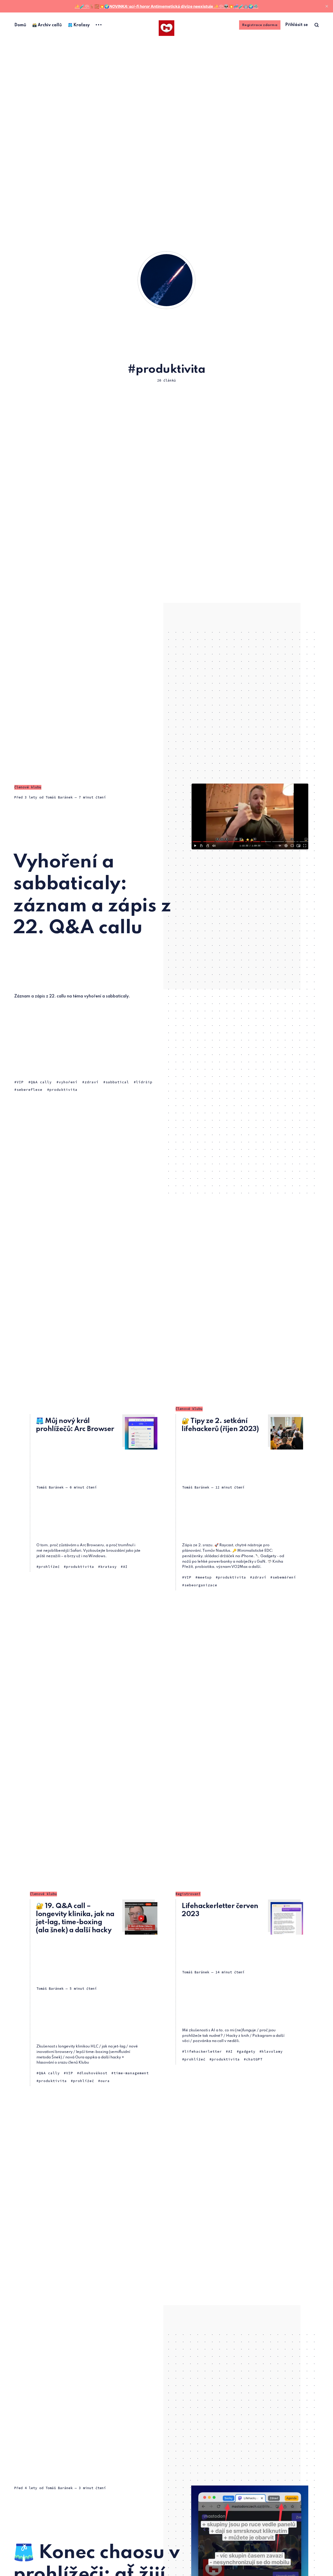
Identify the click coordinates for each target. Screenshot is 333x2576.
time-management (131, 2073)
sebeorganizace (201, 1585)
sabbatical (117, 1082)
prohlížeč (49, 1567)
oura (105, 2081)
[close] (327, 6)
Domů (20, 25)
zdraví (92, 1082)
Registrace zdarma (260, 25)
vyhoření (68, 1082)
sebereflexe (30, 1090)
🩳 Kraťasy (79, 25)
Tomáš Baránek (59, 797)
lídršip (144, 1082)
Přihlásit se (296, 25)
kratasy (109, 1567)
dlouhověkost (93, 2073)
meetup (205, 1577)
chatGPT (254, 2059)
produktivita (63, 1090)
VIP (20, 1082)
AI (125, 1567)
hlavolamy (272, 2052)
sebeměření (284, 1577)
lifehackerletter (203, 2052)
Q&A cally (41, 1082)
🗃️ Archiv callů (47, 25)
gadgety (247, 2052)
